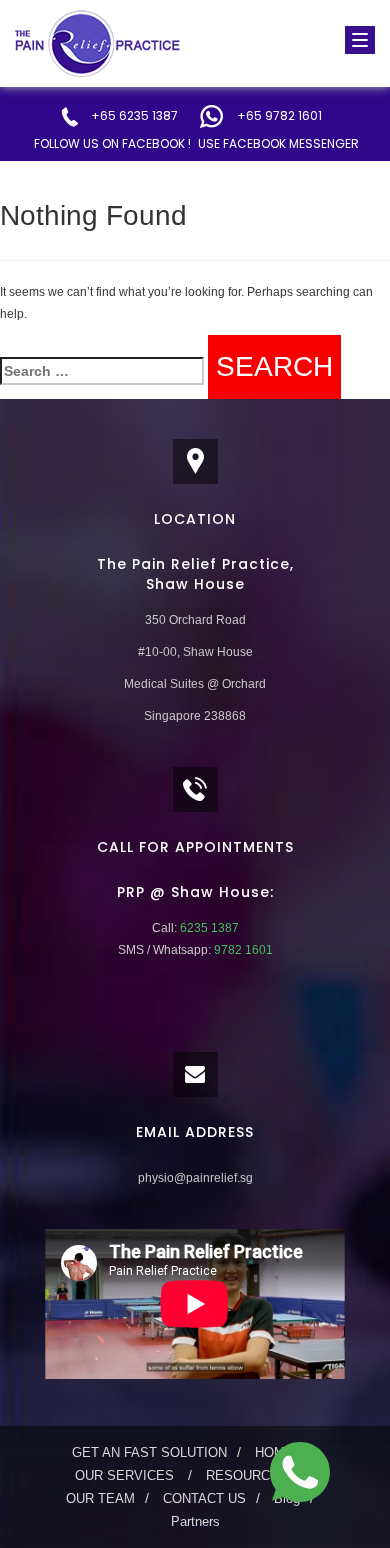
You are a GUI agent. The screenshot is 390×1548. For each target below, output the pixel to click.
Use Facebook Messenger (278, 143)
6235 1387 (208, 928)
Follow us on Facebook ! (112, 143)
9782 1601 (242, 950)
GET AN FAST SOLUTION (149, 1452)
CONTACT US (204, 1498)
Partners (195, 1521)
